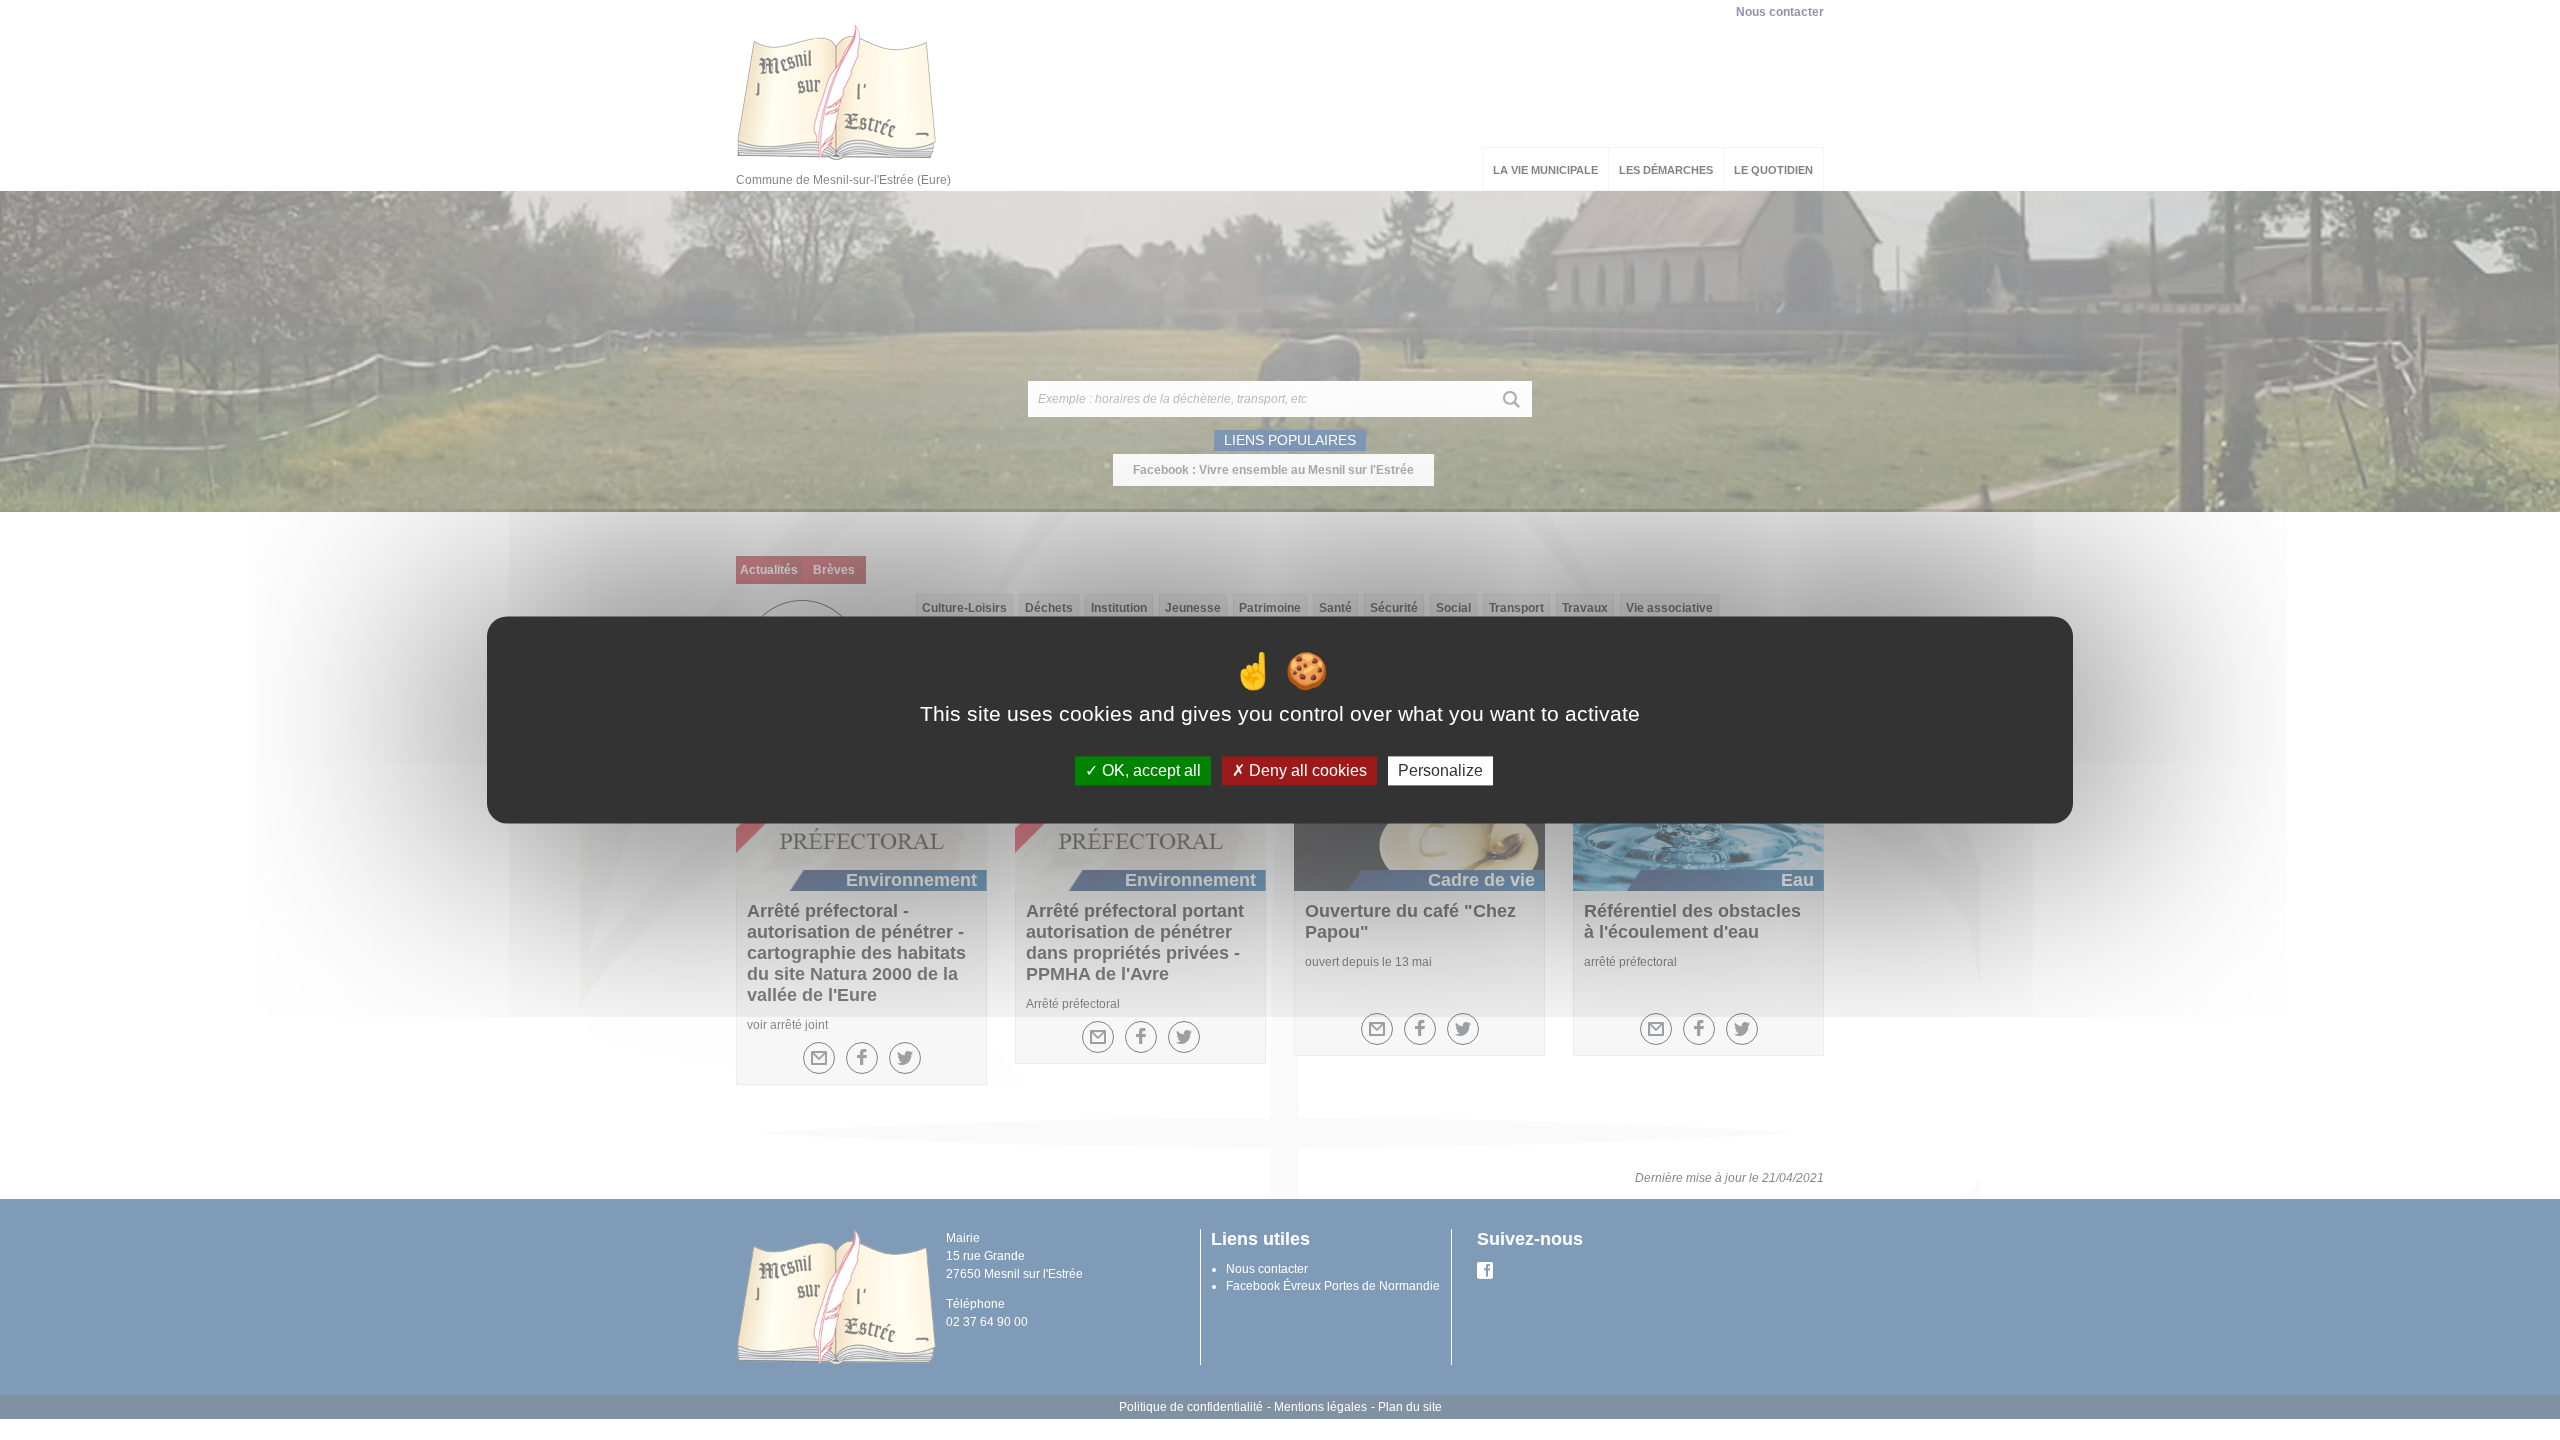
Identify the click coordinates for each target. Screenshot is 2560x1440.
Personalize (1440, 770)
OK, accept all (1149, 770)
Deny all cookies (1306, 770)
